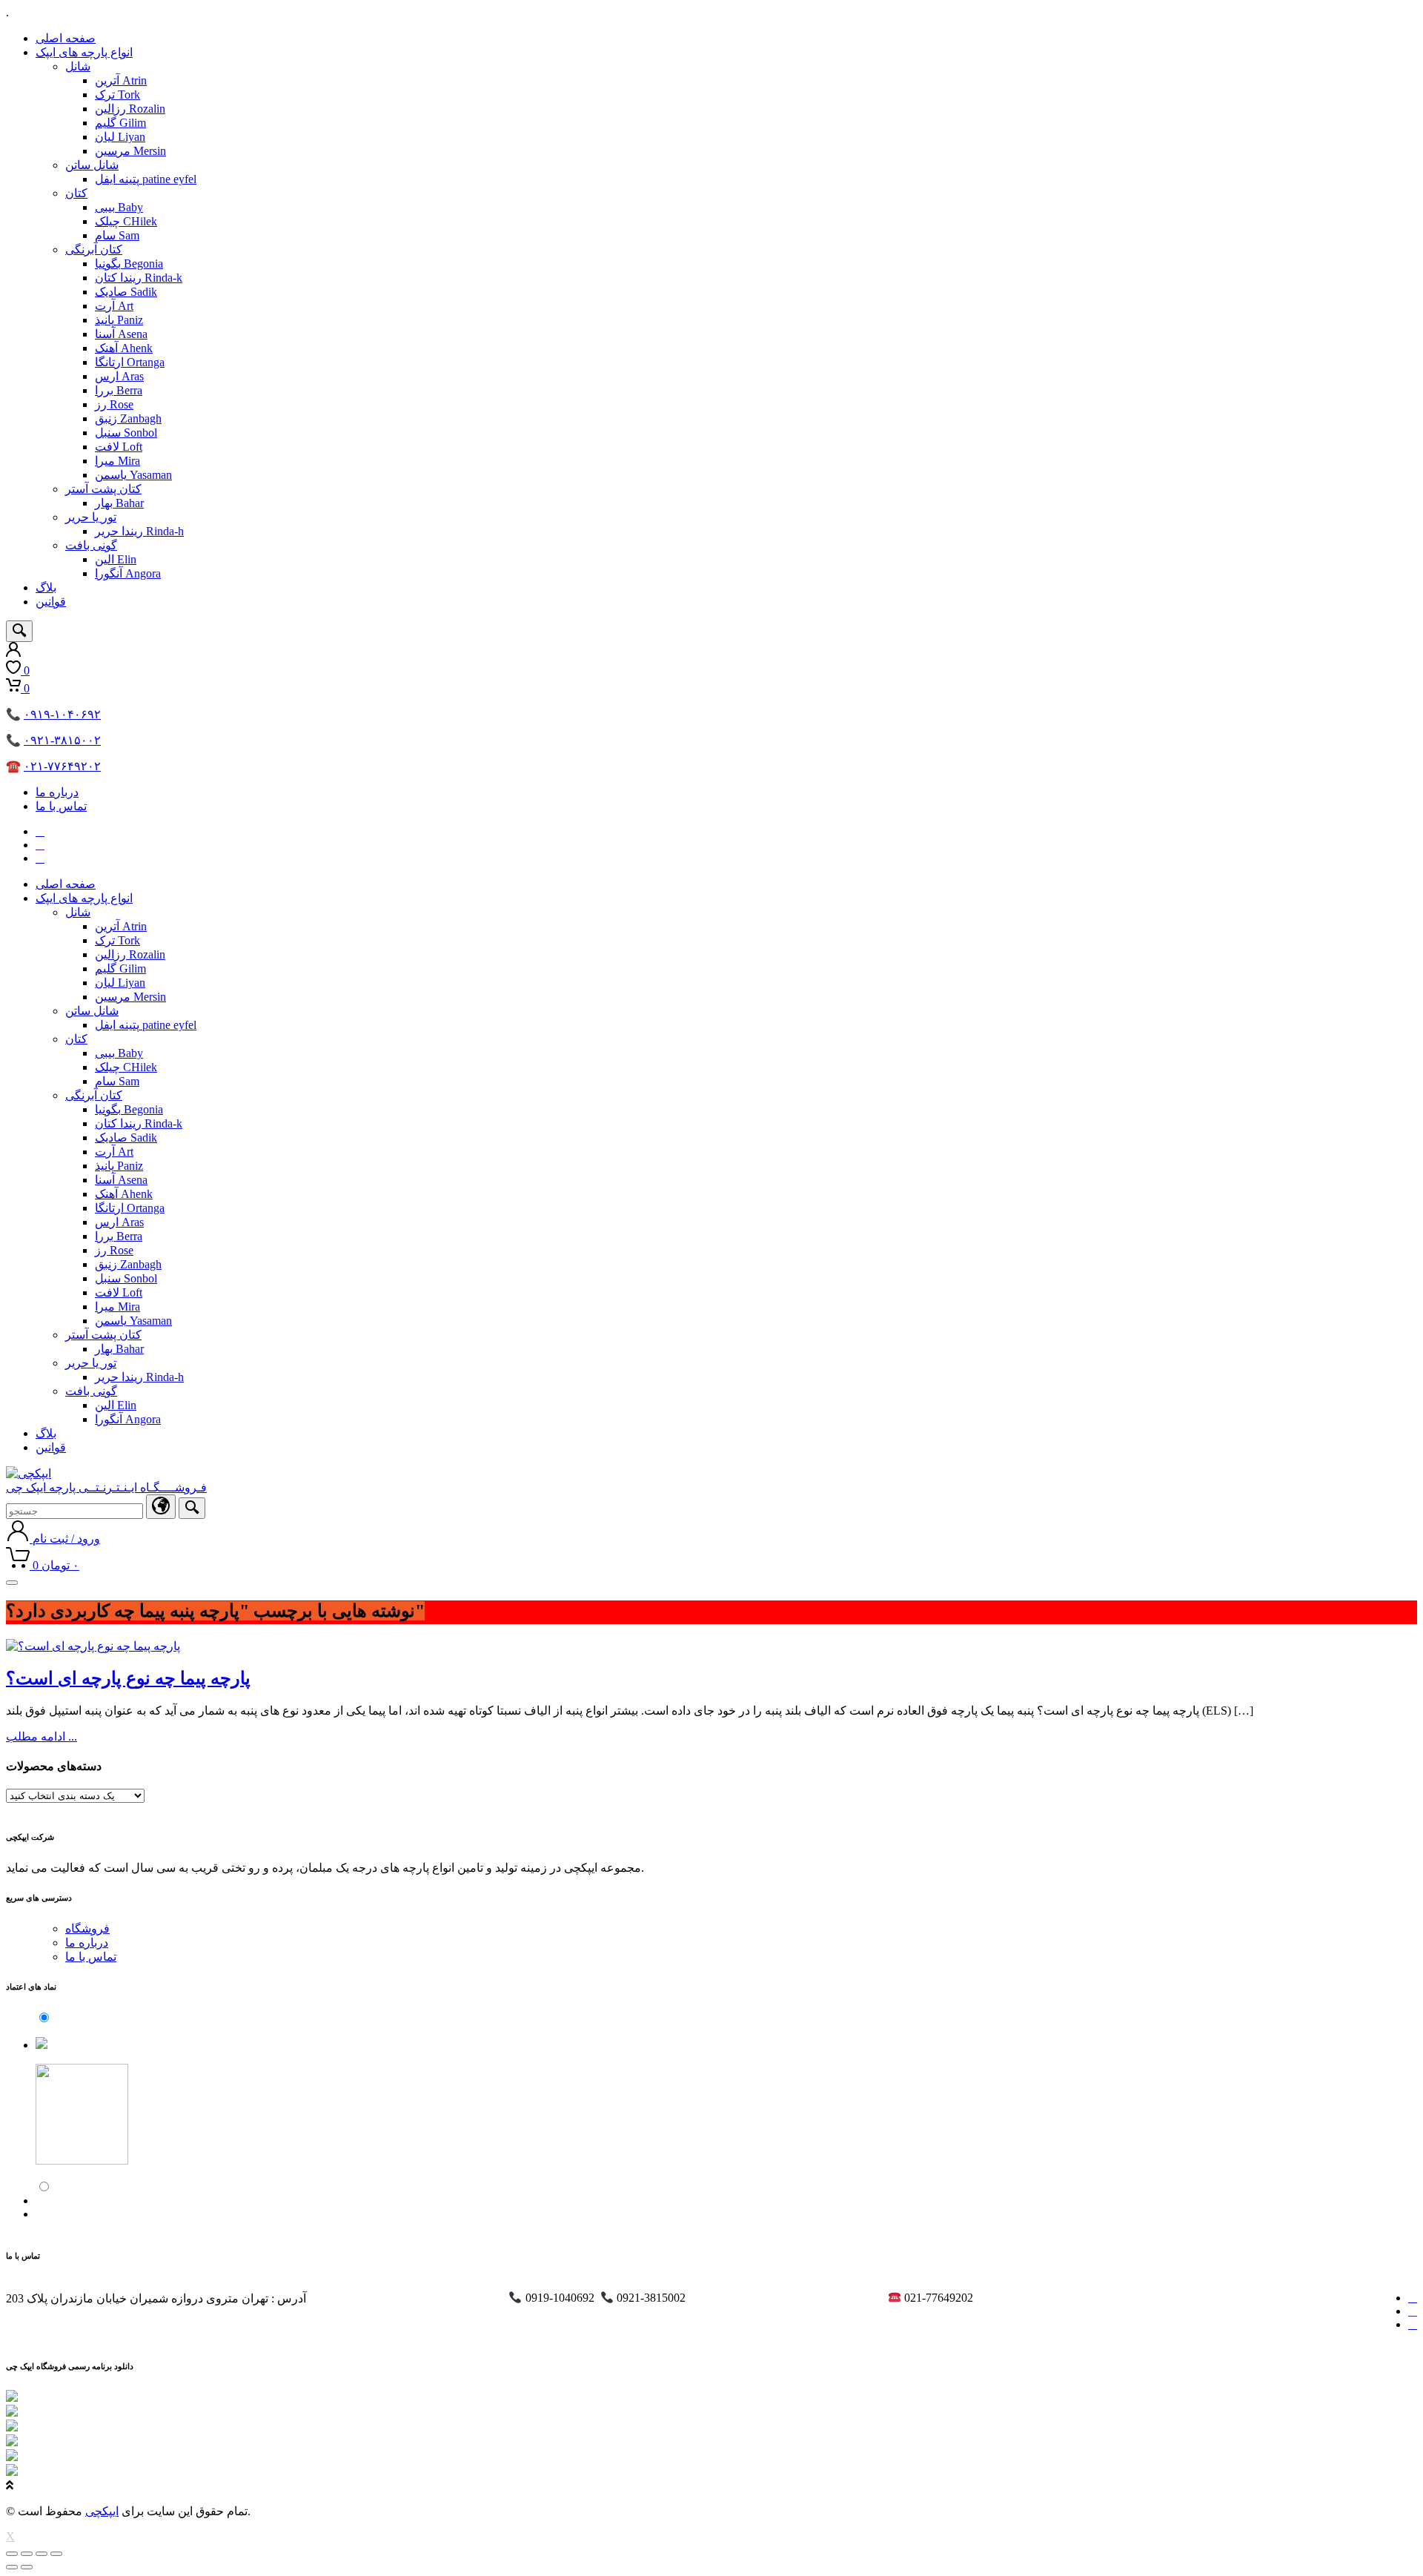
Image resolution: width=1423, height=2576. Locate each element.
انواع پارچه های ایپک (84, 52)
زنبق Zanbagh (128, 418)
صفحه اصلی (66, 38)
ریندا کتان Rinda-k (139, 278)
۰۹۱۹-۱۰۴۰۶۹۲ (62, 714)
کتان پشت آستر (103, 489)
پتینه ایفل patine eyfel (146, 179)
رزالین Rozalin (130, 109)
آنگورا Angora (128, 573)
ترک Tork (117, 95)
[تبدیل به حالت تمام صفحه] (42, 2554)
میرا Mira (117, 461)
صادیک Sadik (126, 292)
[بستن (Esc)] (12, 2554)
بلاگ (46, 587)
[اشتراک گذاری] (27, 2554)
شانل (78, 66)
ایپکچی (102, 2511)
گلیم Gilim (120, 123)
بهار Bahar (119, 503)
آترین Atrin (121, 80)
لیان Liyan (120, 137)
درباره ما (57, 792)
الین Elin (116, 559)
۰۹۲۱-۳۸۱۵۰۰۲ (62, 740)
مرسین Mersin (130, 151)
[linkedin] (40, 858)
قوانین (51, 602)
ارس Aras (119, 376)
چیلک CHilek (126, 221)
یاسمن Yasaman (133, 475)
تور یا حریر (91, 517)
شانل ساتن (92, 165)
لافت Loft (119, 447)
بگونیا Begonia (129, 264)
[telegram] (40, 845)
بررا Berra (119, 390)
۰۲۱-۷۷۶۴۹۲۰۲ (62, 766)
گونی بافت (91, 545)
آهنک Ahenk (124, 348)
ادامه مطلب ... (42, 1736)
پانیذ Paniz (119, 320)
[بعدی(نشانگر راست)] (27, 2567)
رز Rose (114, 404)
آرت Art (114, 306)
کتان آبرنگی (94, 249)
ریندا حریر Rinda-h (139, 531)
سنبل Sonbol (126, 433)
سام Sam (117, 235)
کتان (76, 193)
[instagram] (40, 831)
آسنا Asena (121, 334)
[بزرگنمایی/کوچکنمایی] (56, 2554)
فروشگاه (87, 1928)
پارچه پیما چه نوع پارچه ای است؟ (128, 1678)
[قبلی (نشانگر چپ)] (12, 2567)
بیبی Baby (119, 207)
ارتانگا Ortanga (130, 362)
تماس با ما (61, 806)
